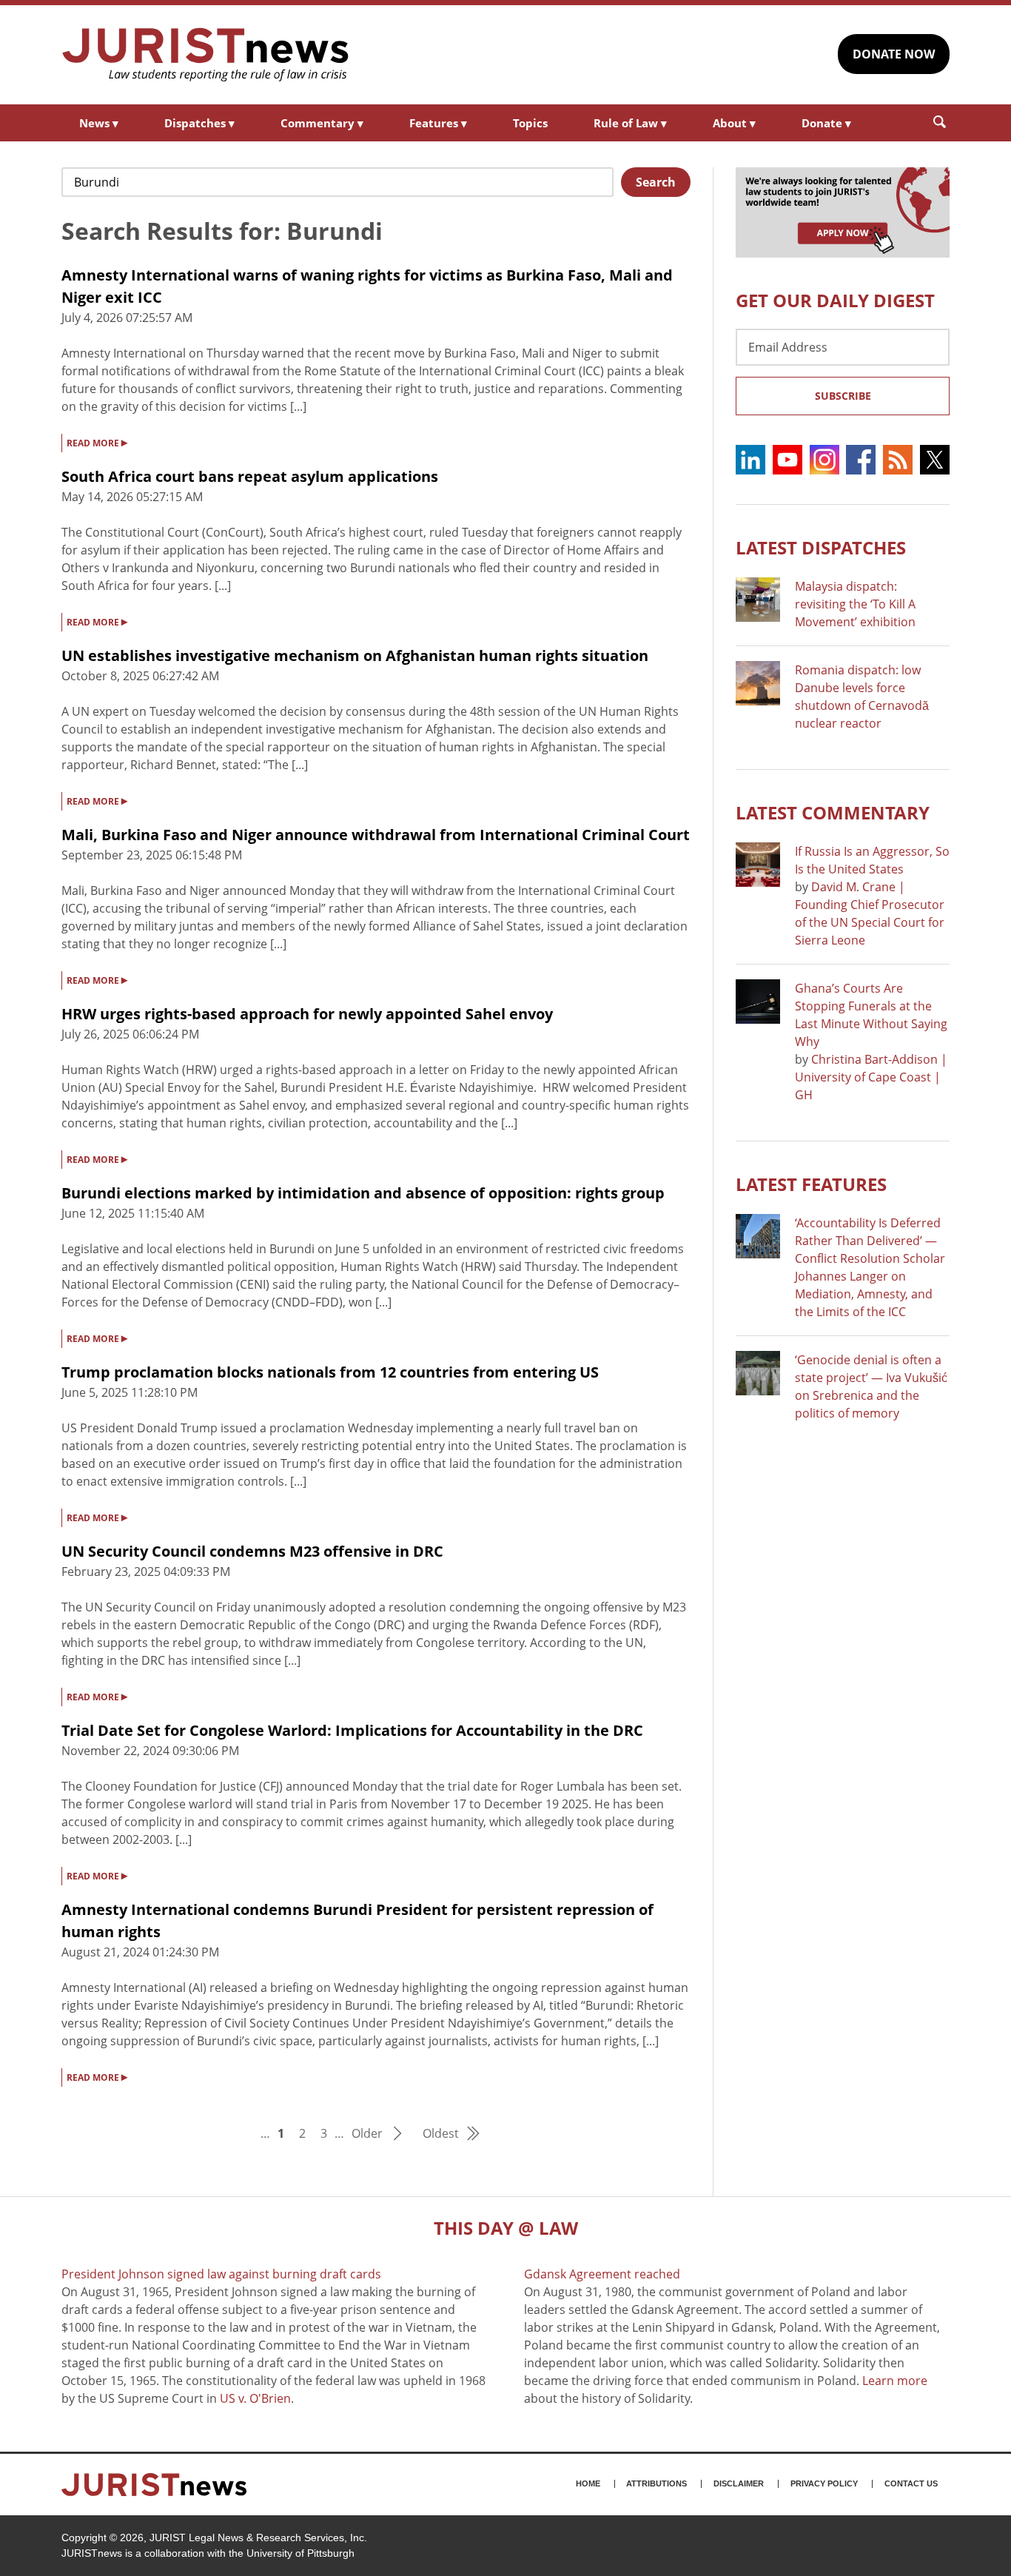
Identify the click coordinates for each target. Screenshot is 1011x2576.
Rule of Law (630, 123)
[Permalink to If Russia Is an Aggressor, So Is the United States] (758, 865)
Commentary (322, 123)
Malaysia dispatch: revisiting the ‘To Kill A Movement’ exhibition (855, 604)
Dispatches (199, 123)
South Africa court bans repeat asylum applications (250, 476)
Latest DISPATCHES (821, 547)
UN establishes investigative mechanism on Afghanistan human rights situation (355, 655)
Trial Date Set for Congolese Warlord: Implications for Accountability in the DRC (352, 1730)
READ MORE (97, 442)
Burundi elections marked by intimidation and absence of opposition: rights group (363, 1193)
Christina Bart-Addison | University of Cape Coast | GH (871, 1077)
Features (438, 123)
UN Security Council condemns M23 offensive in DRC (252, 1551)
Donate (826, 123)
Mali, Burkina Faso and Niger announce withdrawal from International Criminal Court (376, 835)
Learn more (895, 2381)
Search (656, 182)
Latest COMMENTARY (833, 812)
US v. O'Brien (255, 2398)
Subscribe (843, 396)
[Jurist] (206, 55)
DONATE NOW (894, 54)
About (734, 123)
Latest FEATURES (811, 1184)
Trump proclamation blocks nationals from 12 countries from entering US (330, 1372)
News (99, 123)
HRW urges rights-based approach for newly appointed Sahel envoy (307, 1014)
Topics (530, 123)
